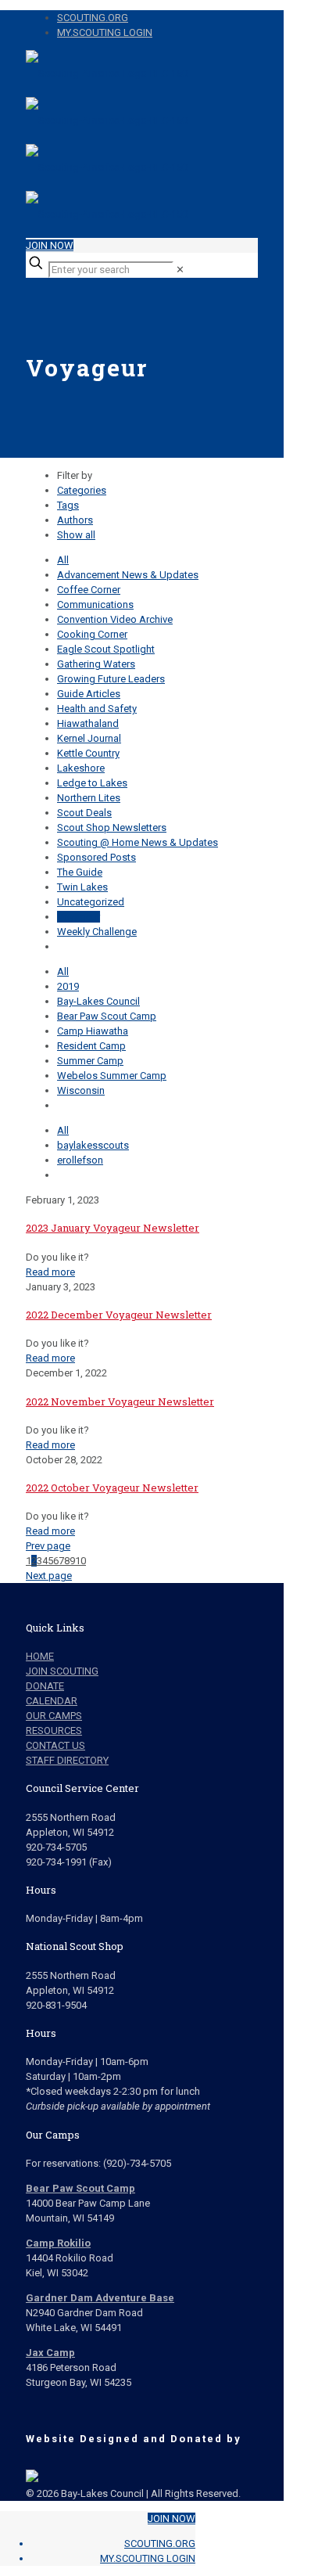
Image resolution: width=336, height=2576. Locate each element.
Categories (82, 490)
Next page (49, 1576)
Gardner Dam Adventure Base (100, 2298)
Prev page (48, 1546)
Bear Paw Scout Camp (107, 1016)
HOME (40, 1656)
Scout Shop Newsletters (112, 827)
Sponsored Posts (97, 857)
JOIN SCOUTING (62, 1671)
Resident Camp (91, 1046)
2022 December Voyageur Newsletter (119, 1315)
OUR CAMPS (54, 1716)
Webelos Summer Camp (112, 1076)
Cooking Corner (92, 634)
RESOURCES (54, 1731)
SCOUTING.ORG (93, 18)
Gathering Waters (96, 664)
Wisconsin (81, 1090)
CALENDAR (52, 1701)
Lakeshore (81, 768)
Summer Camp (90, 1061)
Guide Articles (89, 694)
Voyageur (79, 917)
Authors (75, 520)
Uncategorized (91, 902)
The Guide (80, 872)
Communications (95, 604)
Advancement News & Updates (128, 575)
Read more (50, 1272)
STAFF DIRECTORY (67, 1760)
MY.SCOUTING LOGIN (105, 32)
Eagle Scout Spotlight (106, 649)
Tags (68, 505)
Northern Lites (89, 798)
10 (80, 1561)
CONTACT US (55, 1745)
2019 (68, 986)
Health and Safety (97, 709)
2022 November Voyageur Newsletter (120, 1401)
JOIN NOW (50, 245)
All (63, 560)
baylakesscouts (93, 1145)
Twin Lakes (82, 887)
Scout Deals (84, 813)
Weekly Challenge (97, 932)
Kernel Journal (89, 738)
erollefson (80, 1160)
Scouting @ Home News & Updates (138, 842)
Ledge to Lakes (92, 783)
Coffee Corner (89, 590)
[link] (180, 270)
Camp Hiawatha (93, 1031)
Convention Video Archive (115, 619)
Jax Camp (50, 2353)
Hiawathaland (88, 723)
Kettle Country (88, 753)
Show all (76, 535)
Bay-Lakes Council (98, 1001)
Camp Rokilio (58, 2243)
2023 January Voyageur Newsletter (113, 1228)
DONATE (45, 1686)
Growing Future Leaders (111, 679)
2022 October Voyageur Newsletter (112, 1488)
